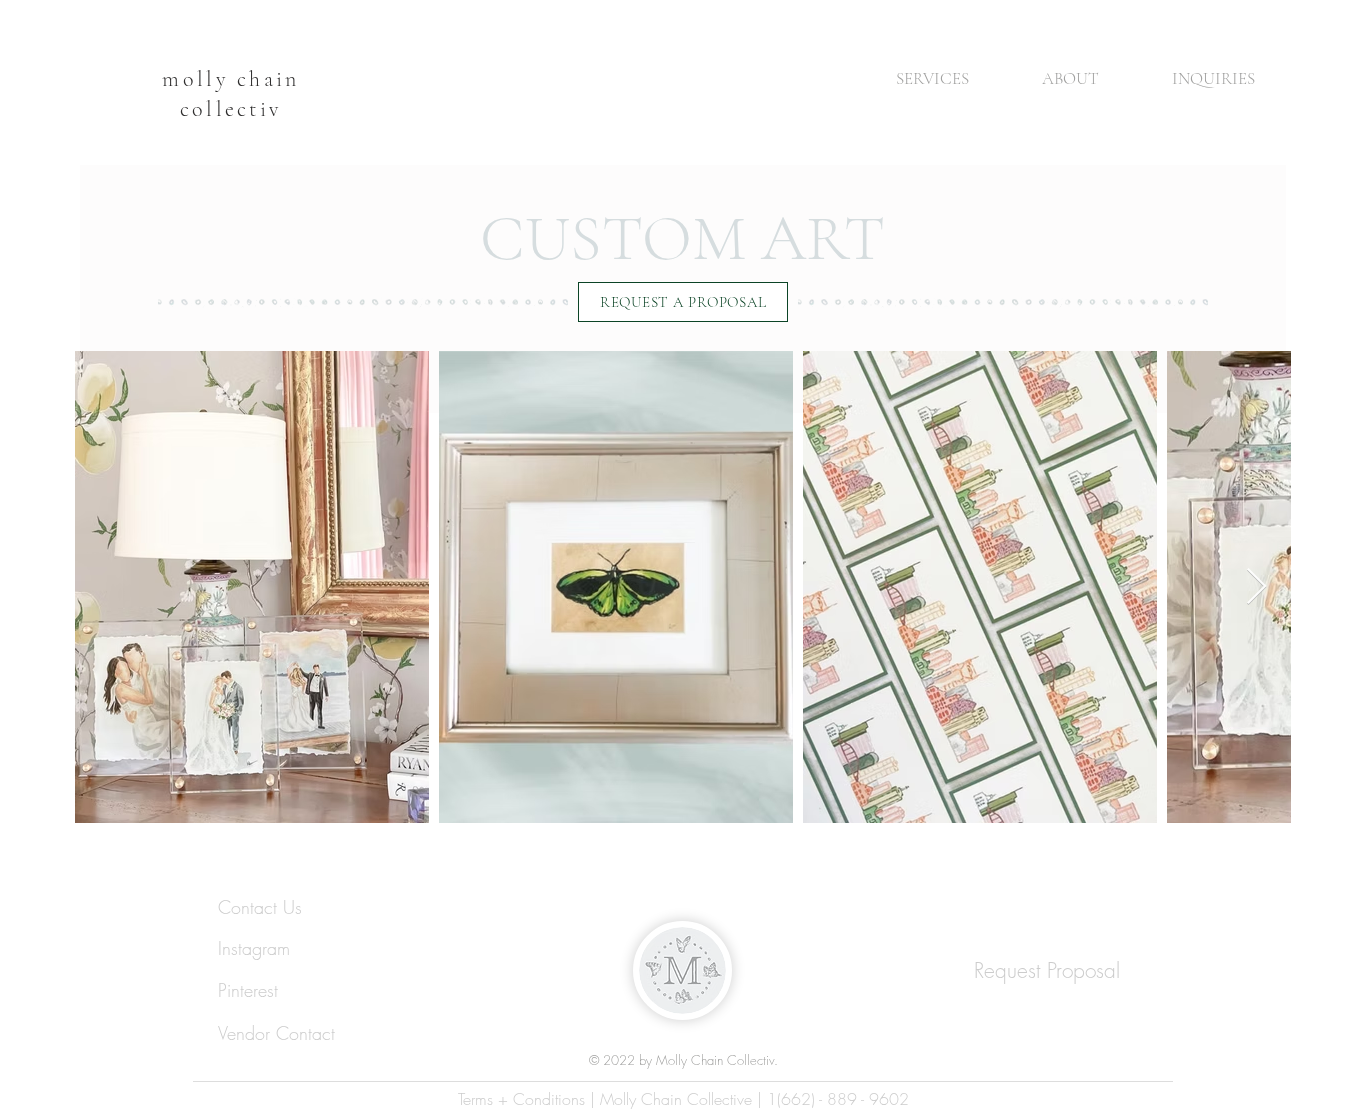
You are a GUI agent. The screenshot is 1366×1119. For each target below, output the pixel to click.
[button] (911, 79)
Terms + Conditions (521, 1099)
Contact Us (263, 907)
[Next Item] (1256, 587)
